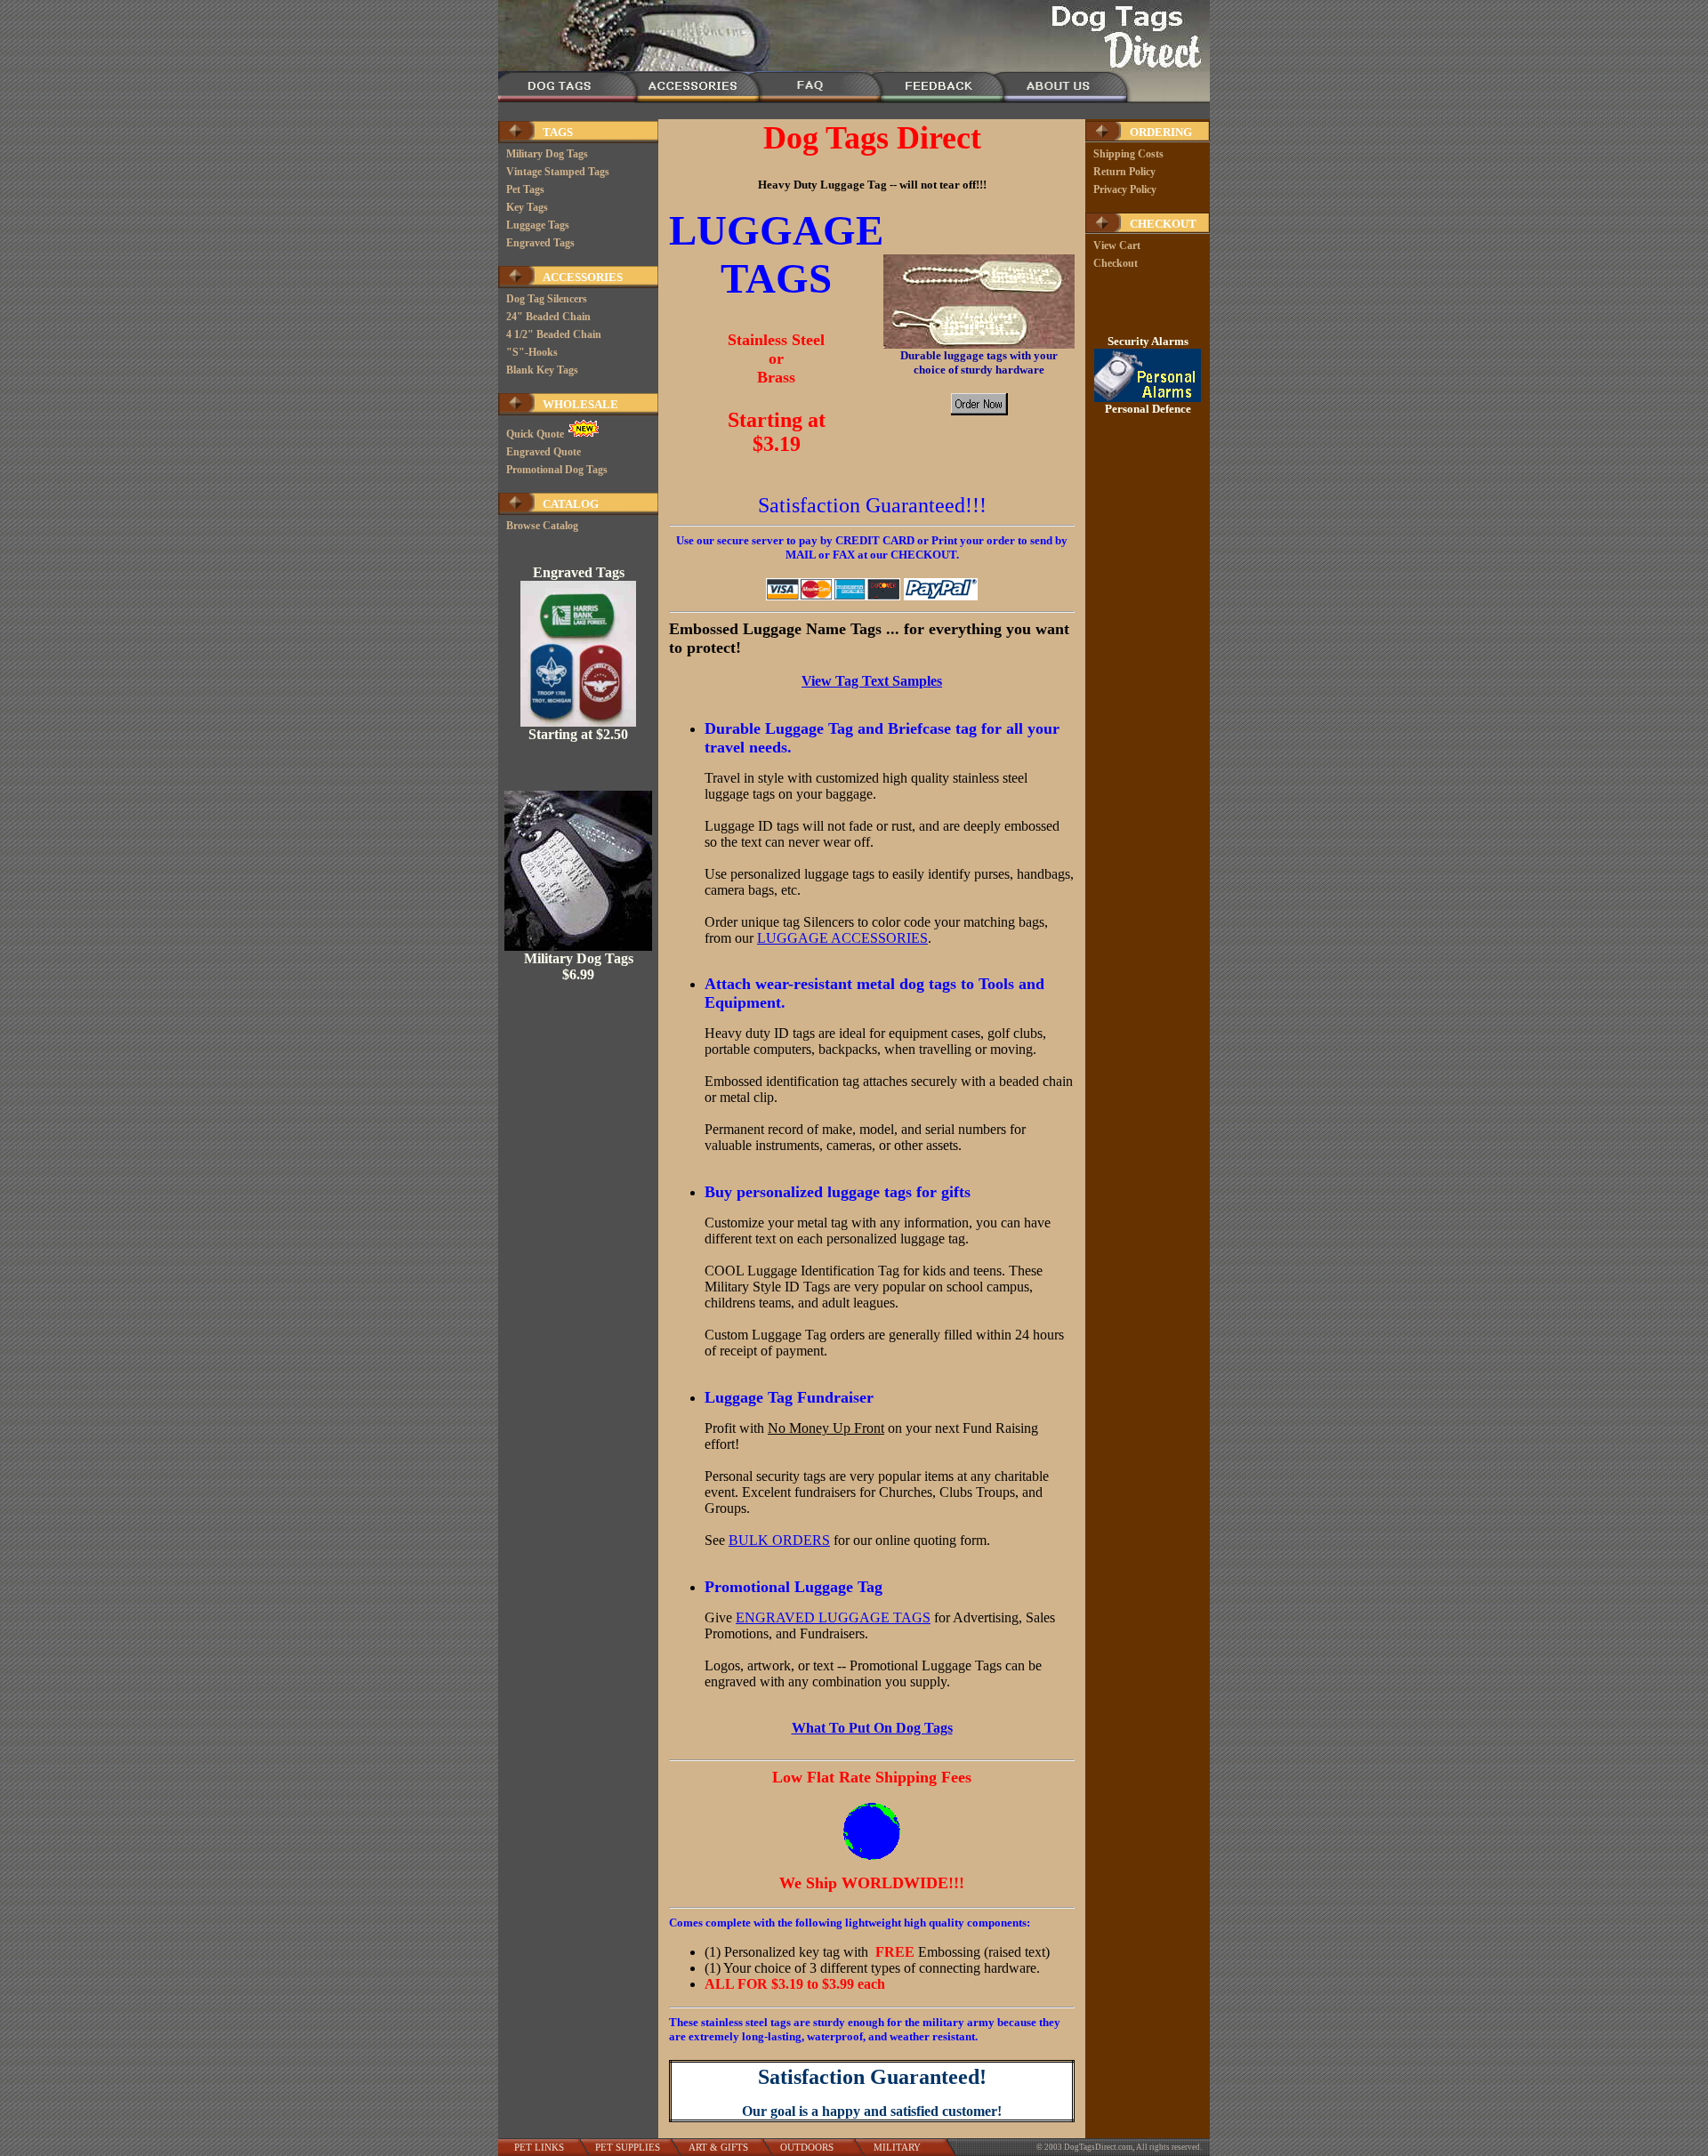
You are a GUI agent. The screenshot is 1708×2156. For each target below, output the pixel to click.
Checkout (1116, 263)
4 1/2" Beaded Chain (554, 334)
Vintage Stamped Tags (558, 172)
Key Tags (527, 207)
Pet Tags (525, 189)
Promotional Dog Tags (557, 470)
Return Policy (1124, 172)
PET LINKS (539, 2147)
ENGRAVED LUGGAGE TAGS (833, 1617)
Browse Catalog (542, 526)
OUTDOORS (807, 2147)
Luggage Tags (538, 225)
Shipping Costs (1128, 154)
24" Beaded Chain (548, 317)
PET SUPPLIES (628, 2147)
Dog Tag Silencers (547, 299)
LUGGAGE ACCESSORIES (842, 938)
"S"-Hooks (532, 352)
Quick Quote (536, 434)
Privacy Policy (1125, 189)
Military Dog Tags (547, 154)
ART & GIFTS (718, 2147)
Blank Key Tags (542, 370)
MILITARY (897, 2147)
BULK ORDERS (779, 1540)
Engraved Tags (540, 243)
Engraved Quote (544, 452)
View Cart (1117, 245)
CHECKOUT (1163, 224)
